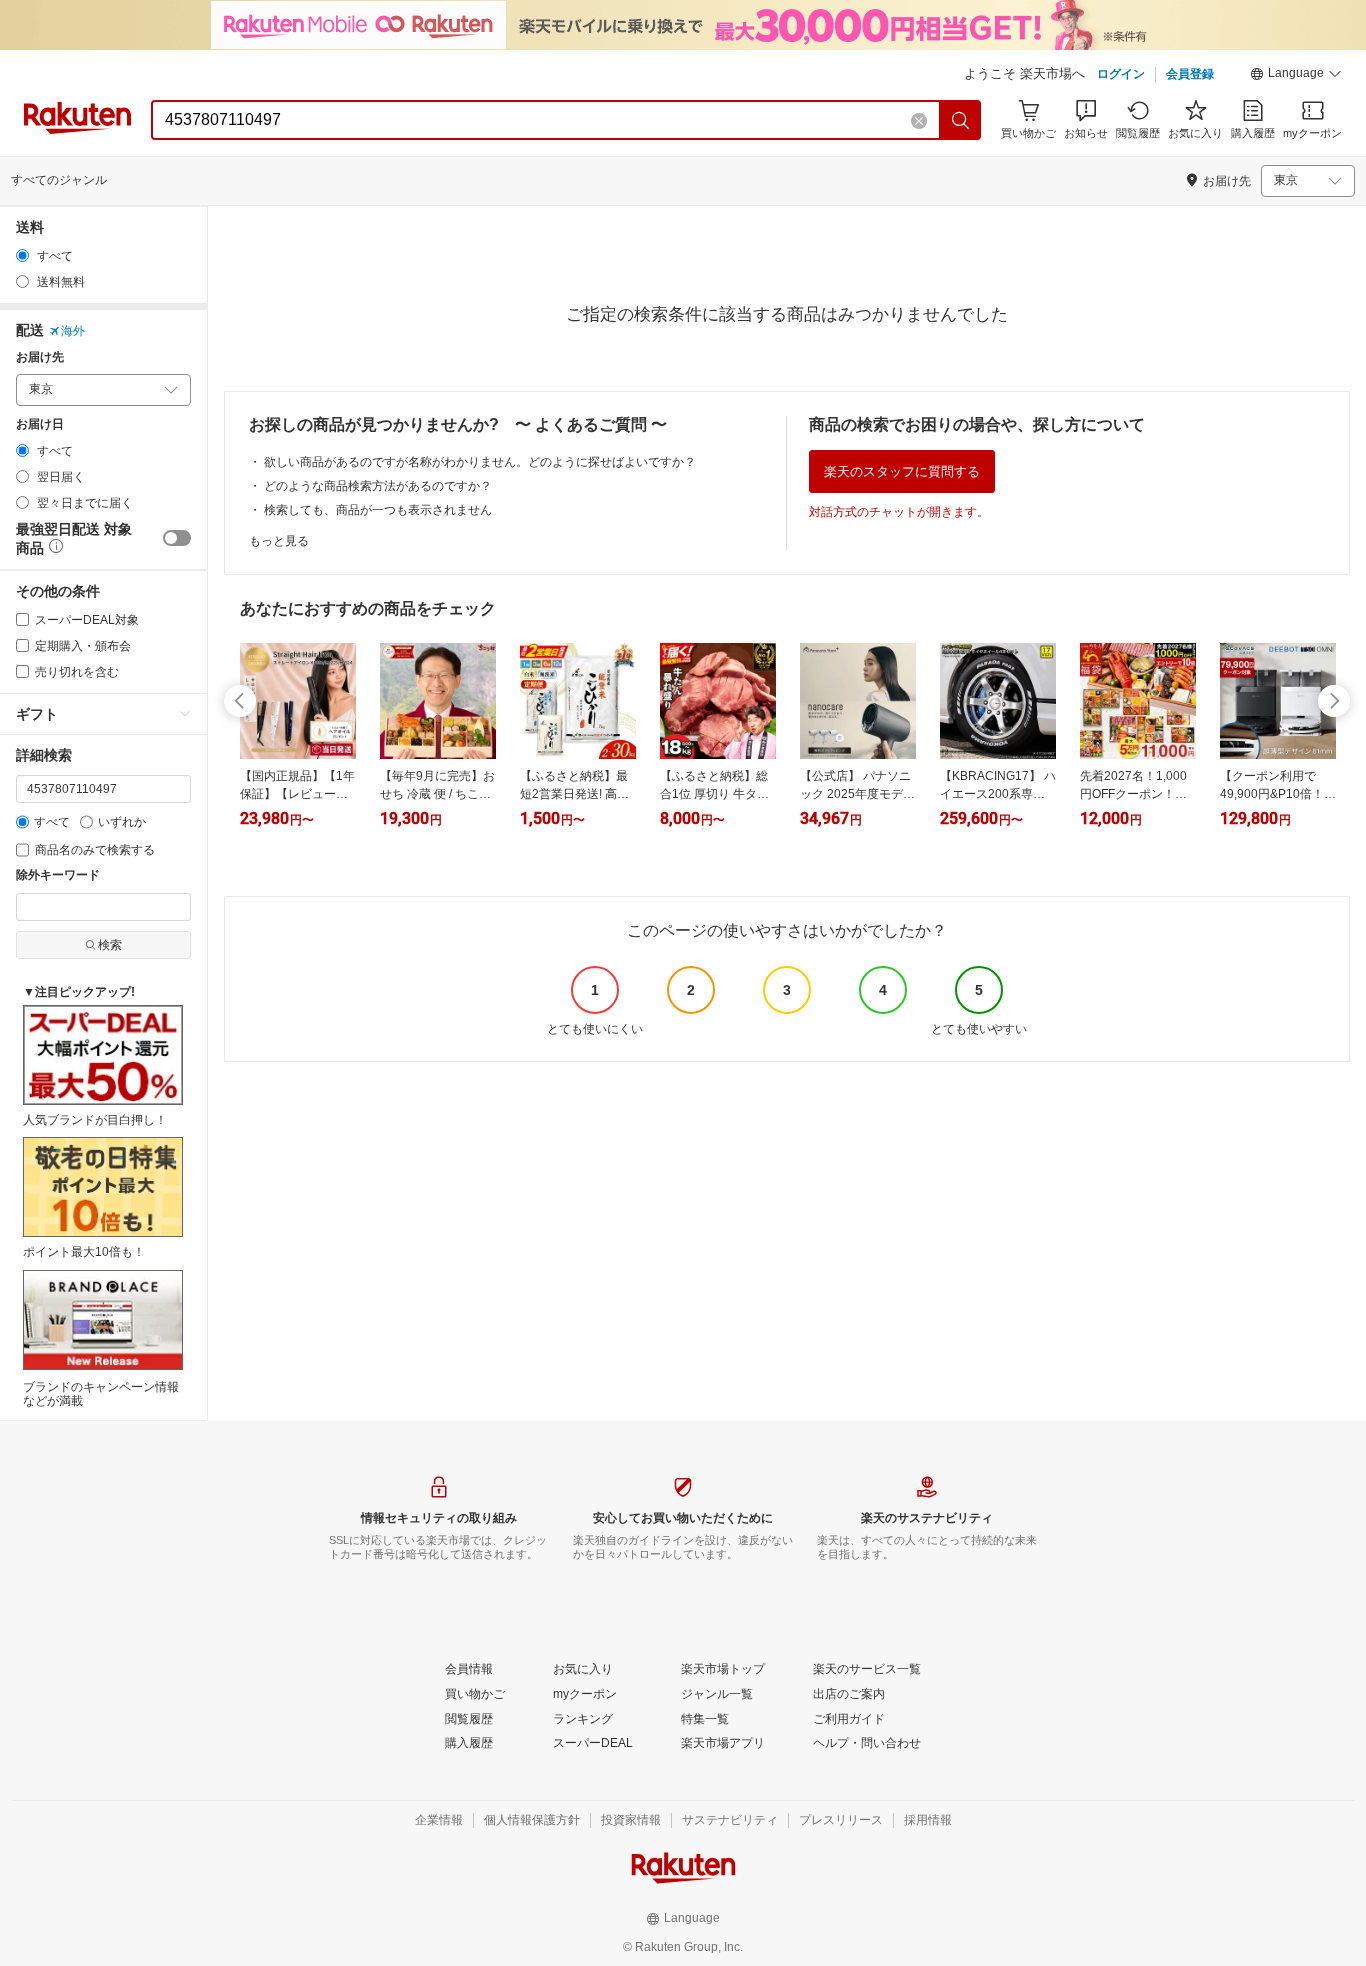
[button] (1296, 76)
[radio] (22, 255)
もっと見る (279, 541)
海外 (73, 331)
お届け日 (40, 424)
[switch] (177, 538)
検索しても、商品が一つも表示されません (378, 510)
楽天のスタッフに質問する (902, 471)
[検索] (961, 120)
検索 (110, 945)
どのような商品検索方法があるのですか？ (378, 486)
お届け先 (40, 357)
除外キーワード (58, 875)
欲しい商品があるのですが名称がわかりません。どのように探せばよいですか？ (480, 462)
